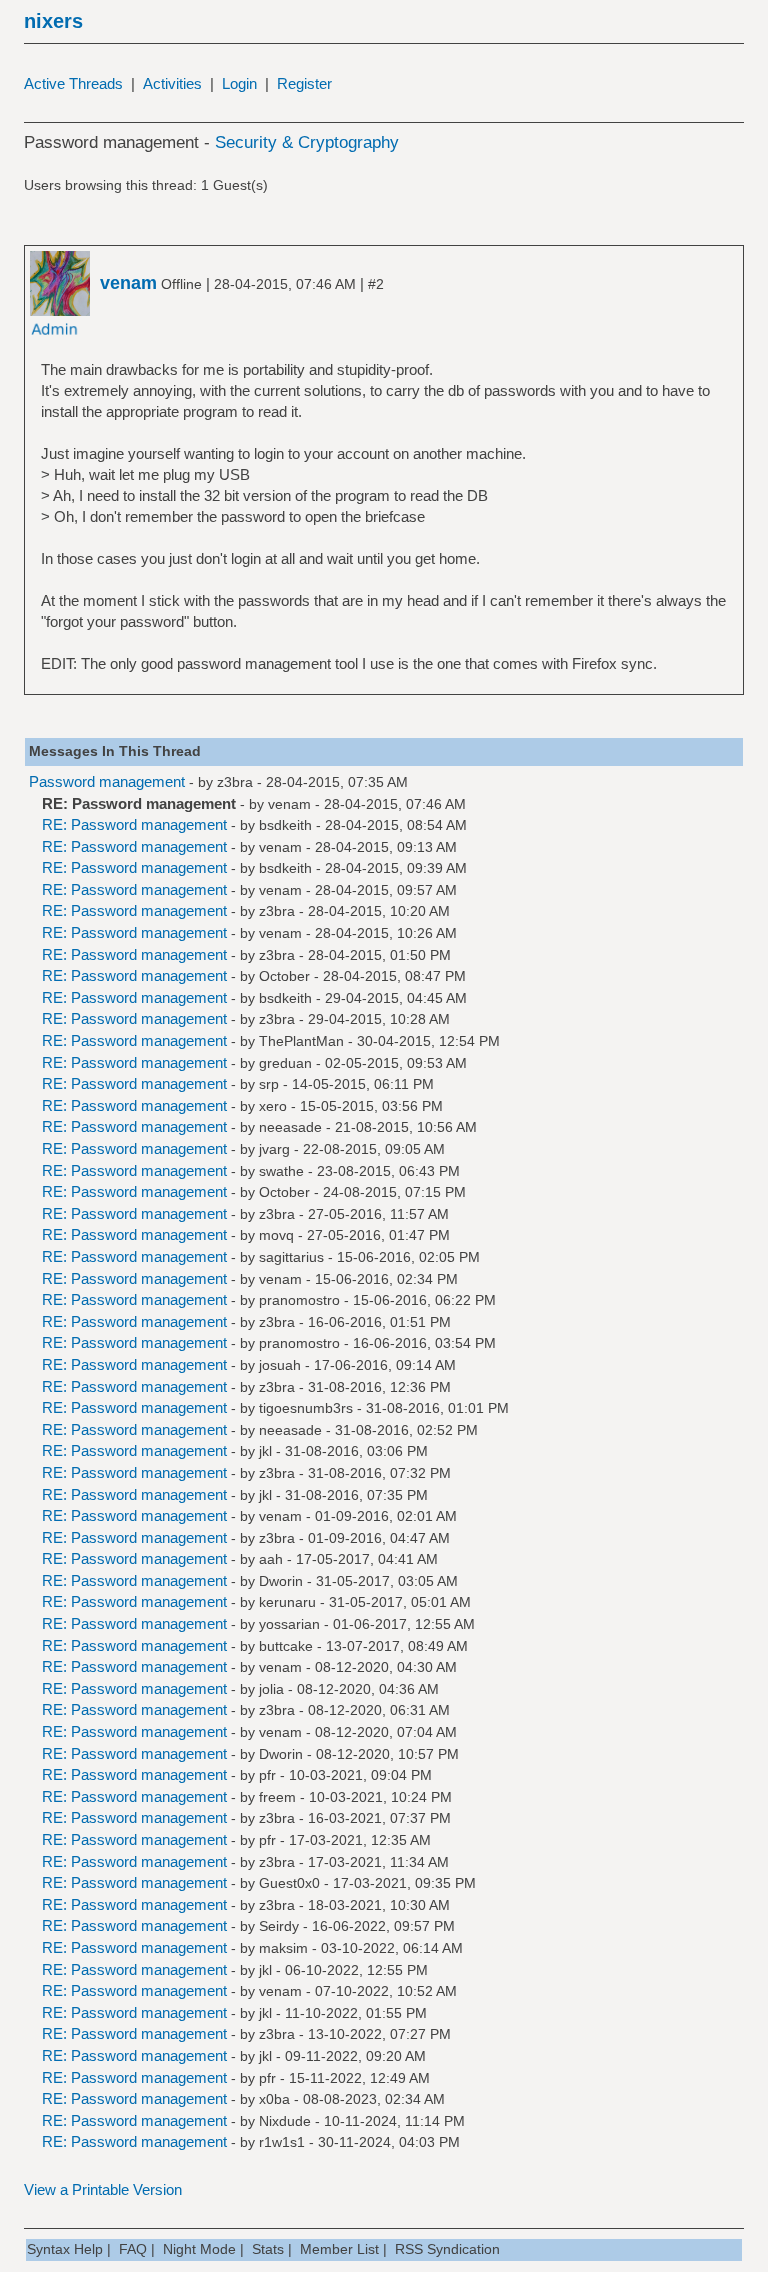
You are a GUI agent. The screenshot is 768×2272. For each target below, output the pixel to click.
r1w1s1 (282, 2142)
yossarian (289, 1624)
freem (277, 1797)
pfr (267, 1775)
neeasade (290, 1127)
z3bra (235, 782)
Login (239, 83)
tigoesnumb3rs (306, 1408)
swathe (281, 1171)
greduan (285, 1063)
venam (289, 804)
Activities (172, 83)
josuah (280, 1365)
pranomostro (299, 1300)
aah (271, 1559)
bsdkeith (285, 825)
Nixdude (285, 2121)
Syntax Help (65, 2249)
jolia (271, 1689)
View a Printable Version (103, 2189)
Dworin (281, 1581)
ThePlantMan (301, 1041)
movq (276, 1235)
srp (269, 1084)
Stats (268, 2249)
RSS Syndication (447, 2249)
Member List (339, 2249)
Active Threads (73, 83)
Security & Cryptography (307, 142)
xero (273, 1106)
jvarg (274, 1149)
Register (304, 83)
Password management (107, 781)
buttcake (286, 1646)
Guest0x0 (289, 1883)
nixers (53, 21)
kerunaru (287, 1602)
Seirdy (279, 1926)
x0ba (274, 2099)
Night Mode (199, 2249)
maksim (283, 1948)
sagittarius (291, 1257)
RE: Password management (134, 824)
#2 (376, 284)
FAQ (133, 2249)
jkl (265, 1451)
